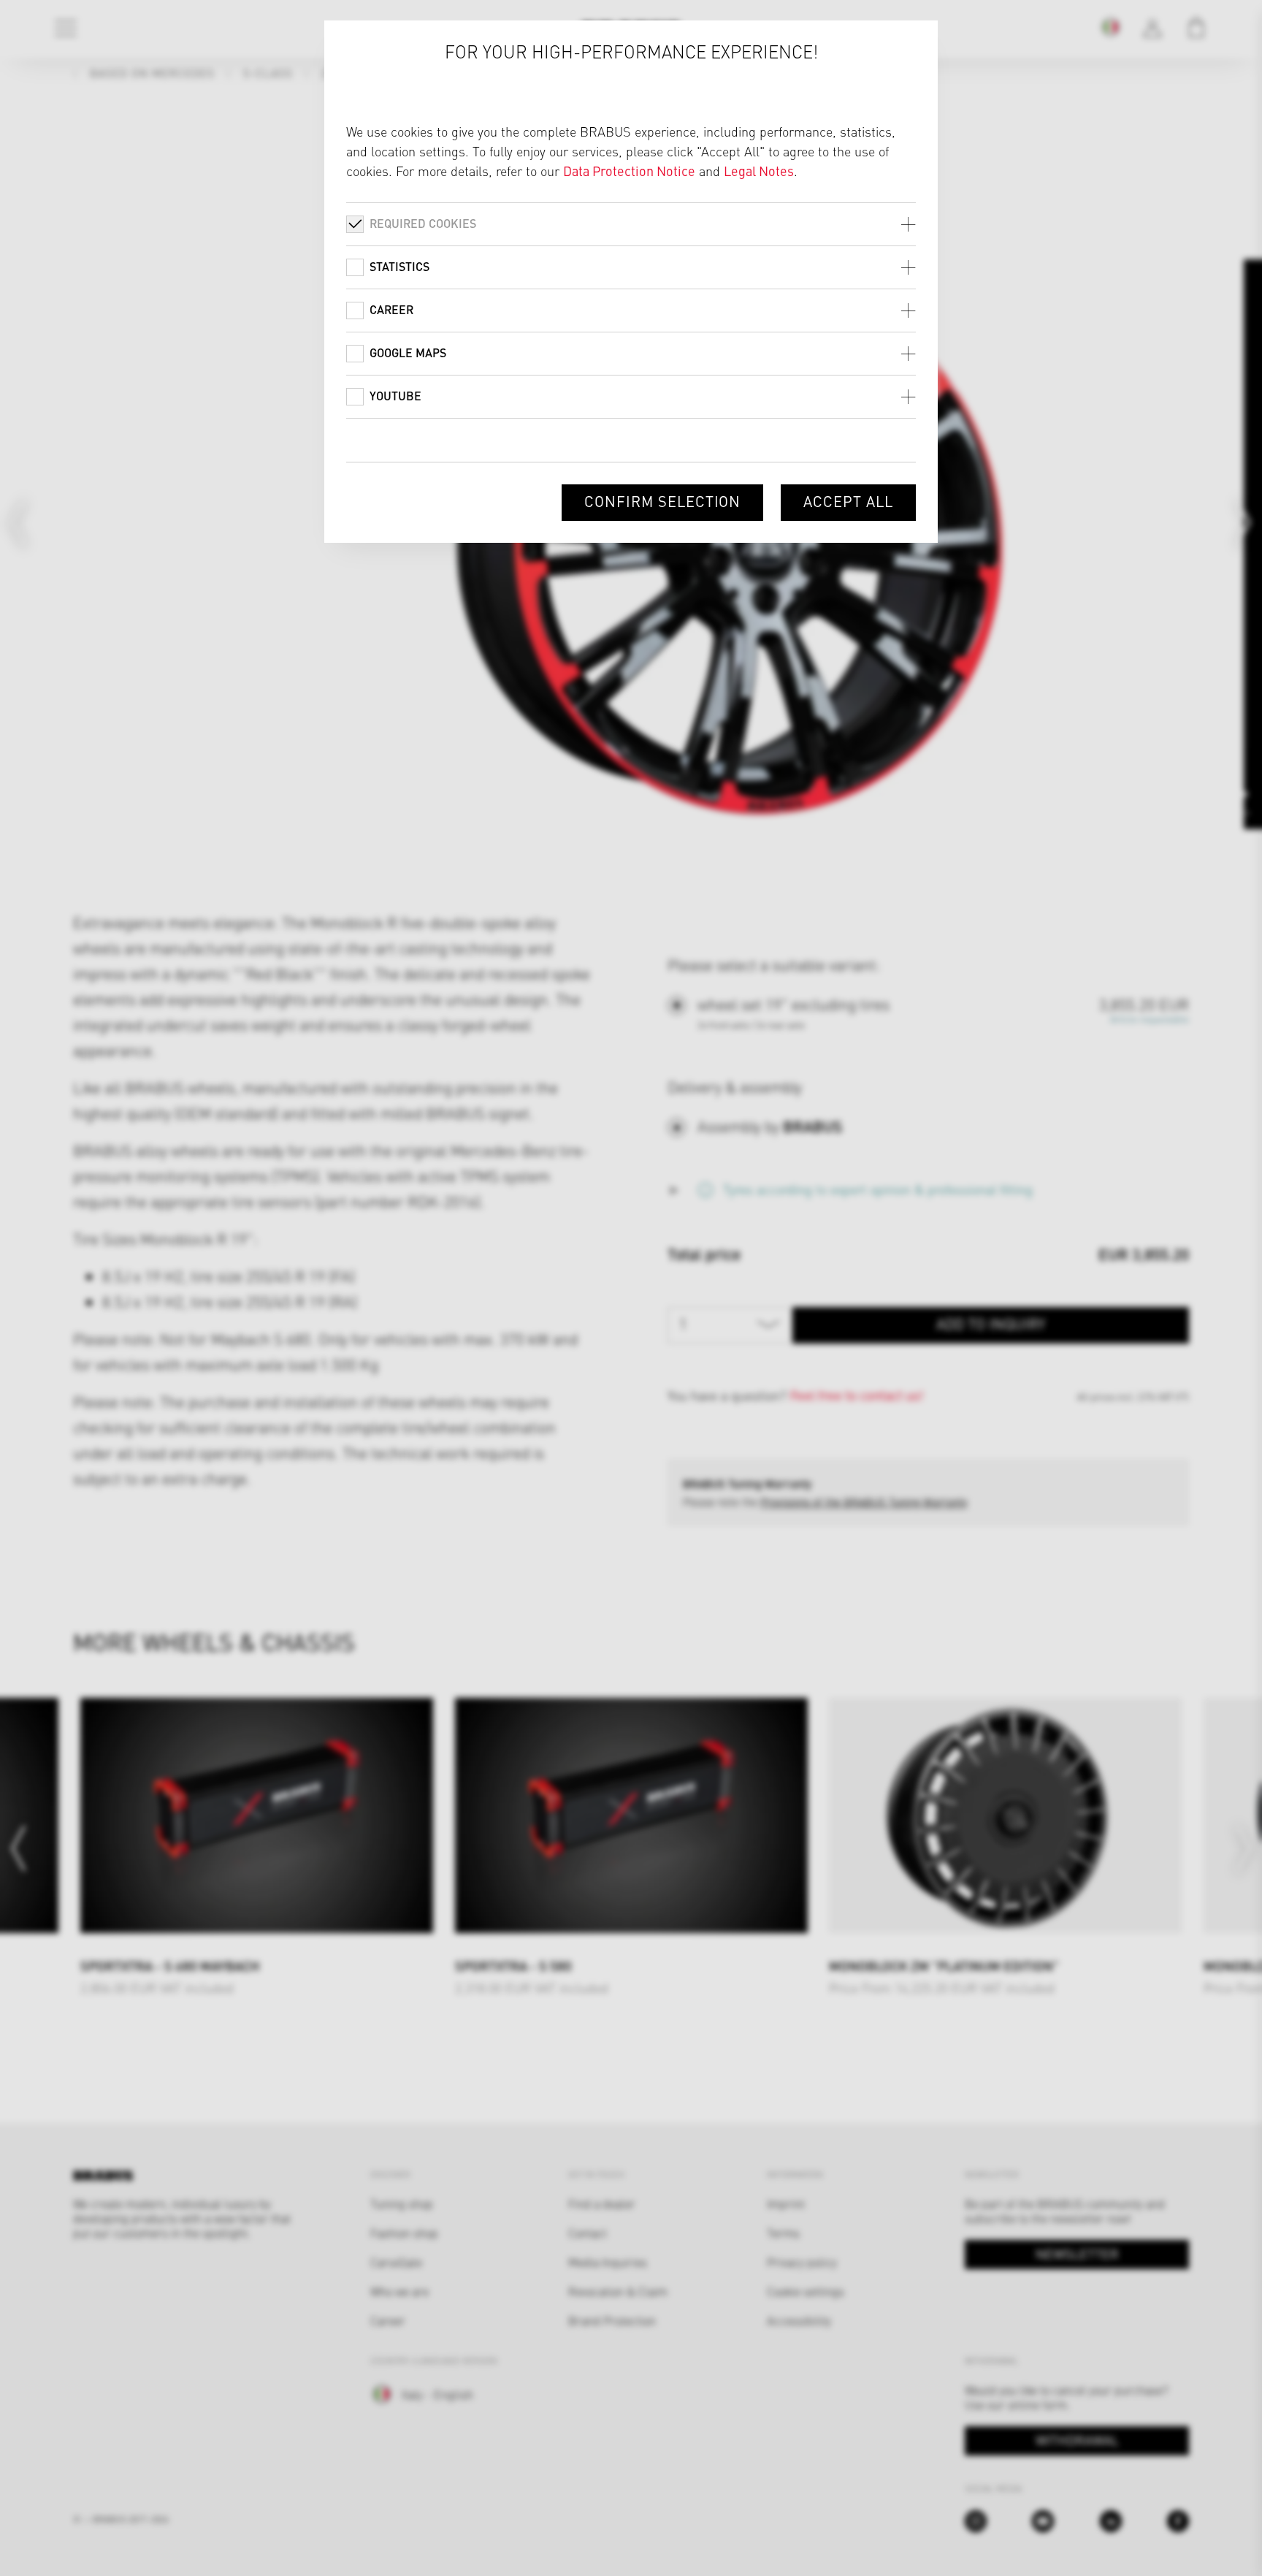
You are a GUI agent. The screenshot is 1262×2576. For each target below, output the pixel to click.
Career (391, 309)
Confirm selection (662, 501)
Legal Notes (759, 171)
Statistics (399, 266)
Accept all (848, 501)
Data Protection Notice (629, 171)
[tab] (631, 224)
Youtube (395, 396)
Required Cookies (423, 223)
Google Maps (408, 353)
